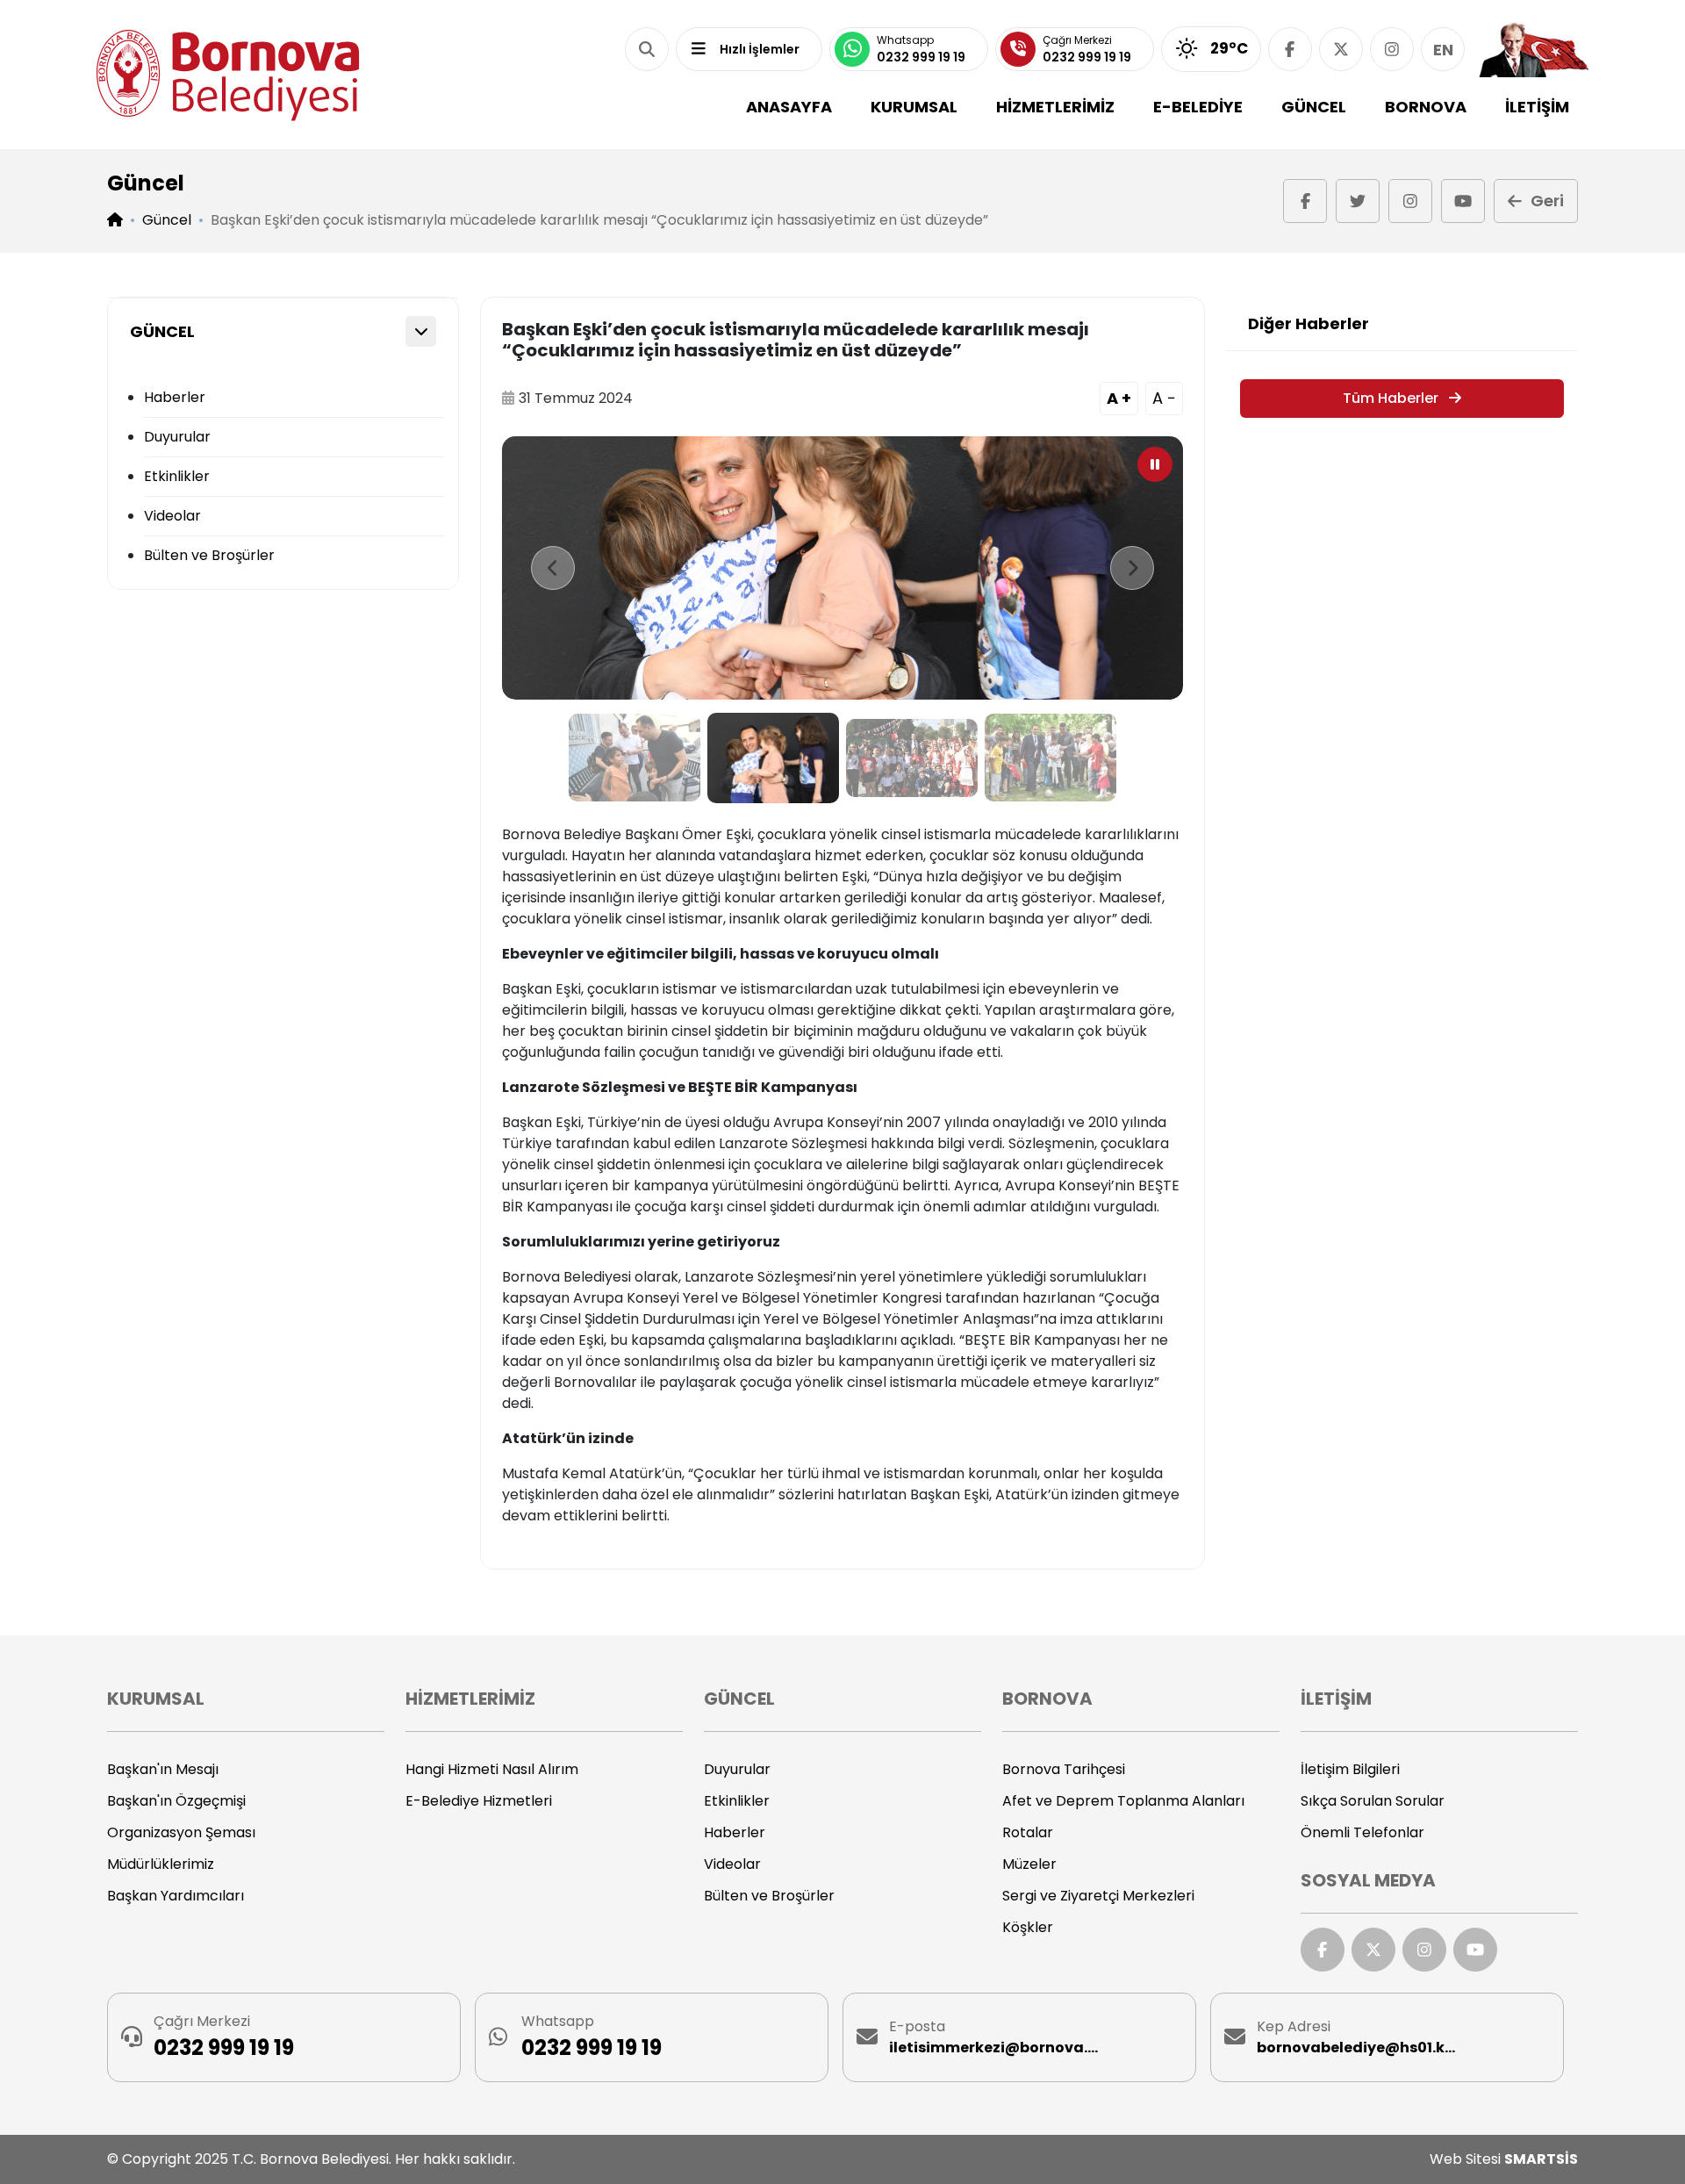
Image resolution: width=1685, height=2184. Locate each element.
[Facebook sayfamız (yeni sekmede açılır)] (1290, 49)
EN (1443, 50)
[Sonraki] (1132, 568)
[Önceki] (553, 568)
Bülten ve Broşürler (209, 555)
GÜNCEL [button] (1314, 107)
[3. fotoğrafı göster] (912, 758)
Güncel (167, 220)
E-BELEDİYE (1198, 107)
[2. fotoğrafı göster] (773, 758)
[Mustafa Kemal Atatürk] (1534, 49)
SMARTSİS (1541, 2159)
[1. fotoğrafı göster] (635, 758)
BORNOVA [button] (1426, 107)
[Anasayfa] (228, 75)
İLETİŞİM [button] (1537, 107)
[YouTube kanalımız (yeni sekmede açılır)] (1463, 201)
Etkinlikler (177, 476)
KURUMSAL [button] (914, 107)
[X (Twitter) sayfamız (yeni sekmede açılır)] (1341, 49)
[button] (647, 49)
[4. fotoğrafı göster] (1050, 758)
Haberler (175, 397)
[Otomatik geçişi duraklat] (1155, 464)
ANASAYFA (789, 107)
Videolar (172, 516)
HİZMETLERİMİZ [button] (1055, 107)
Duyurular (177, 437)
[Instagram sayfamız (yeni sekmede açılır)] (1392, 49)
